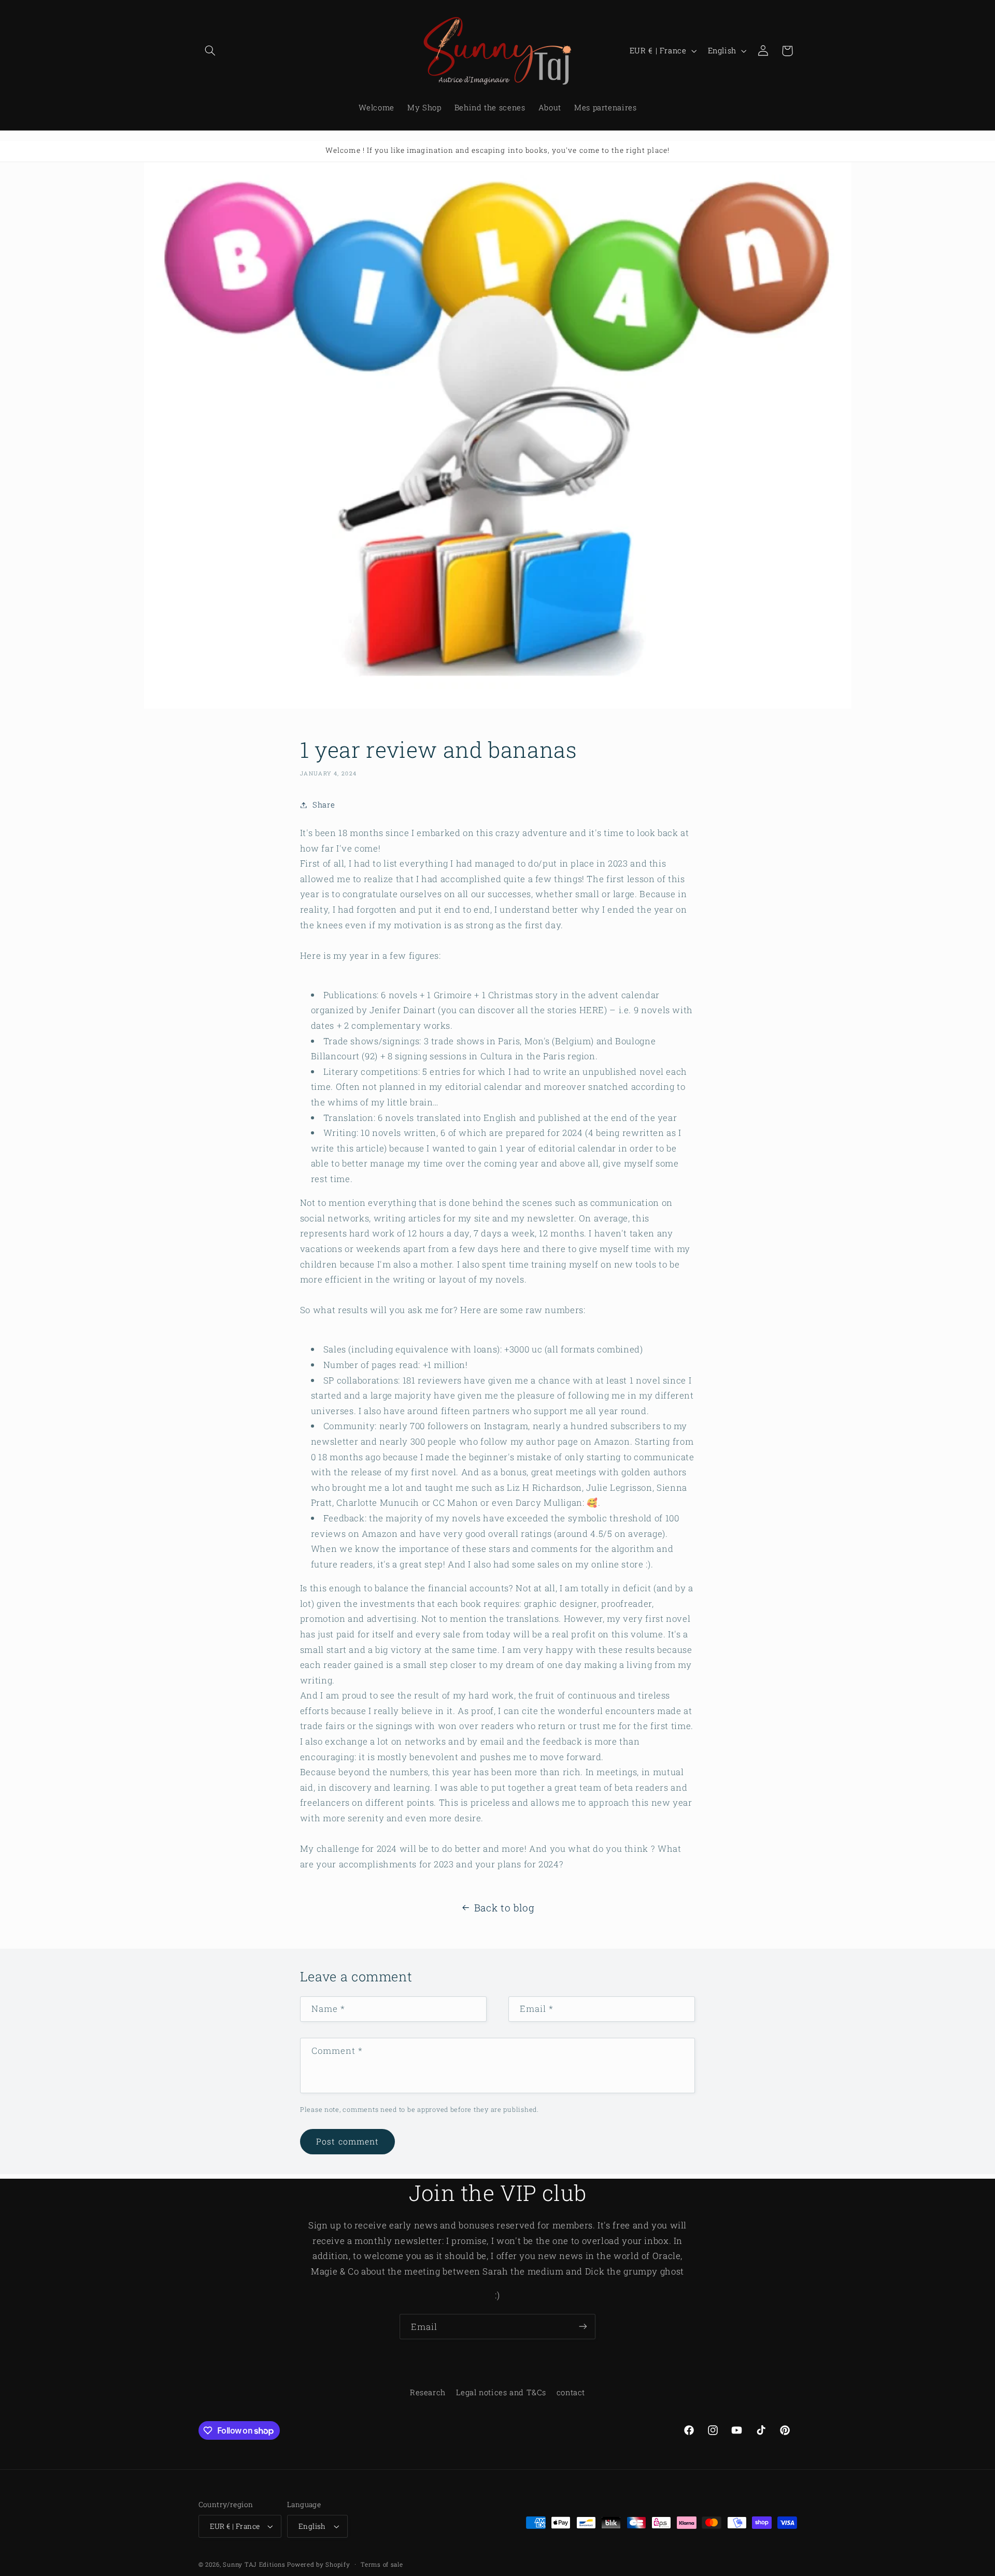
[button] (210, 51)
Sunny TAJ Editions (254, 2564)
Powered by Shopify (318, 2564)
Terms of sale (382, 2564)
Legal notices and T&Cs (501, 2392)
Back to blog (504, 1908)
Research (428, 2392)
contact (571, 2392)
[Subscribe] (583, 2327)
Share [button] (324, 805)
